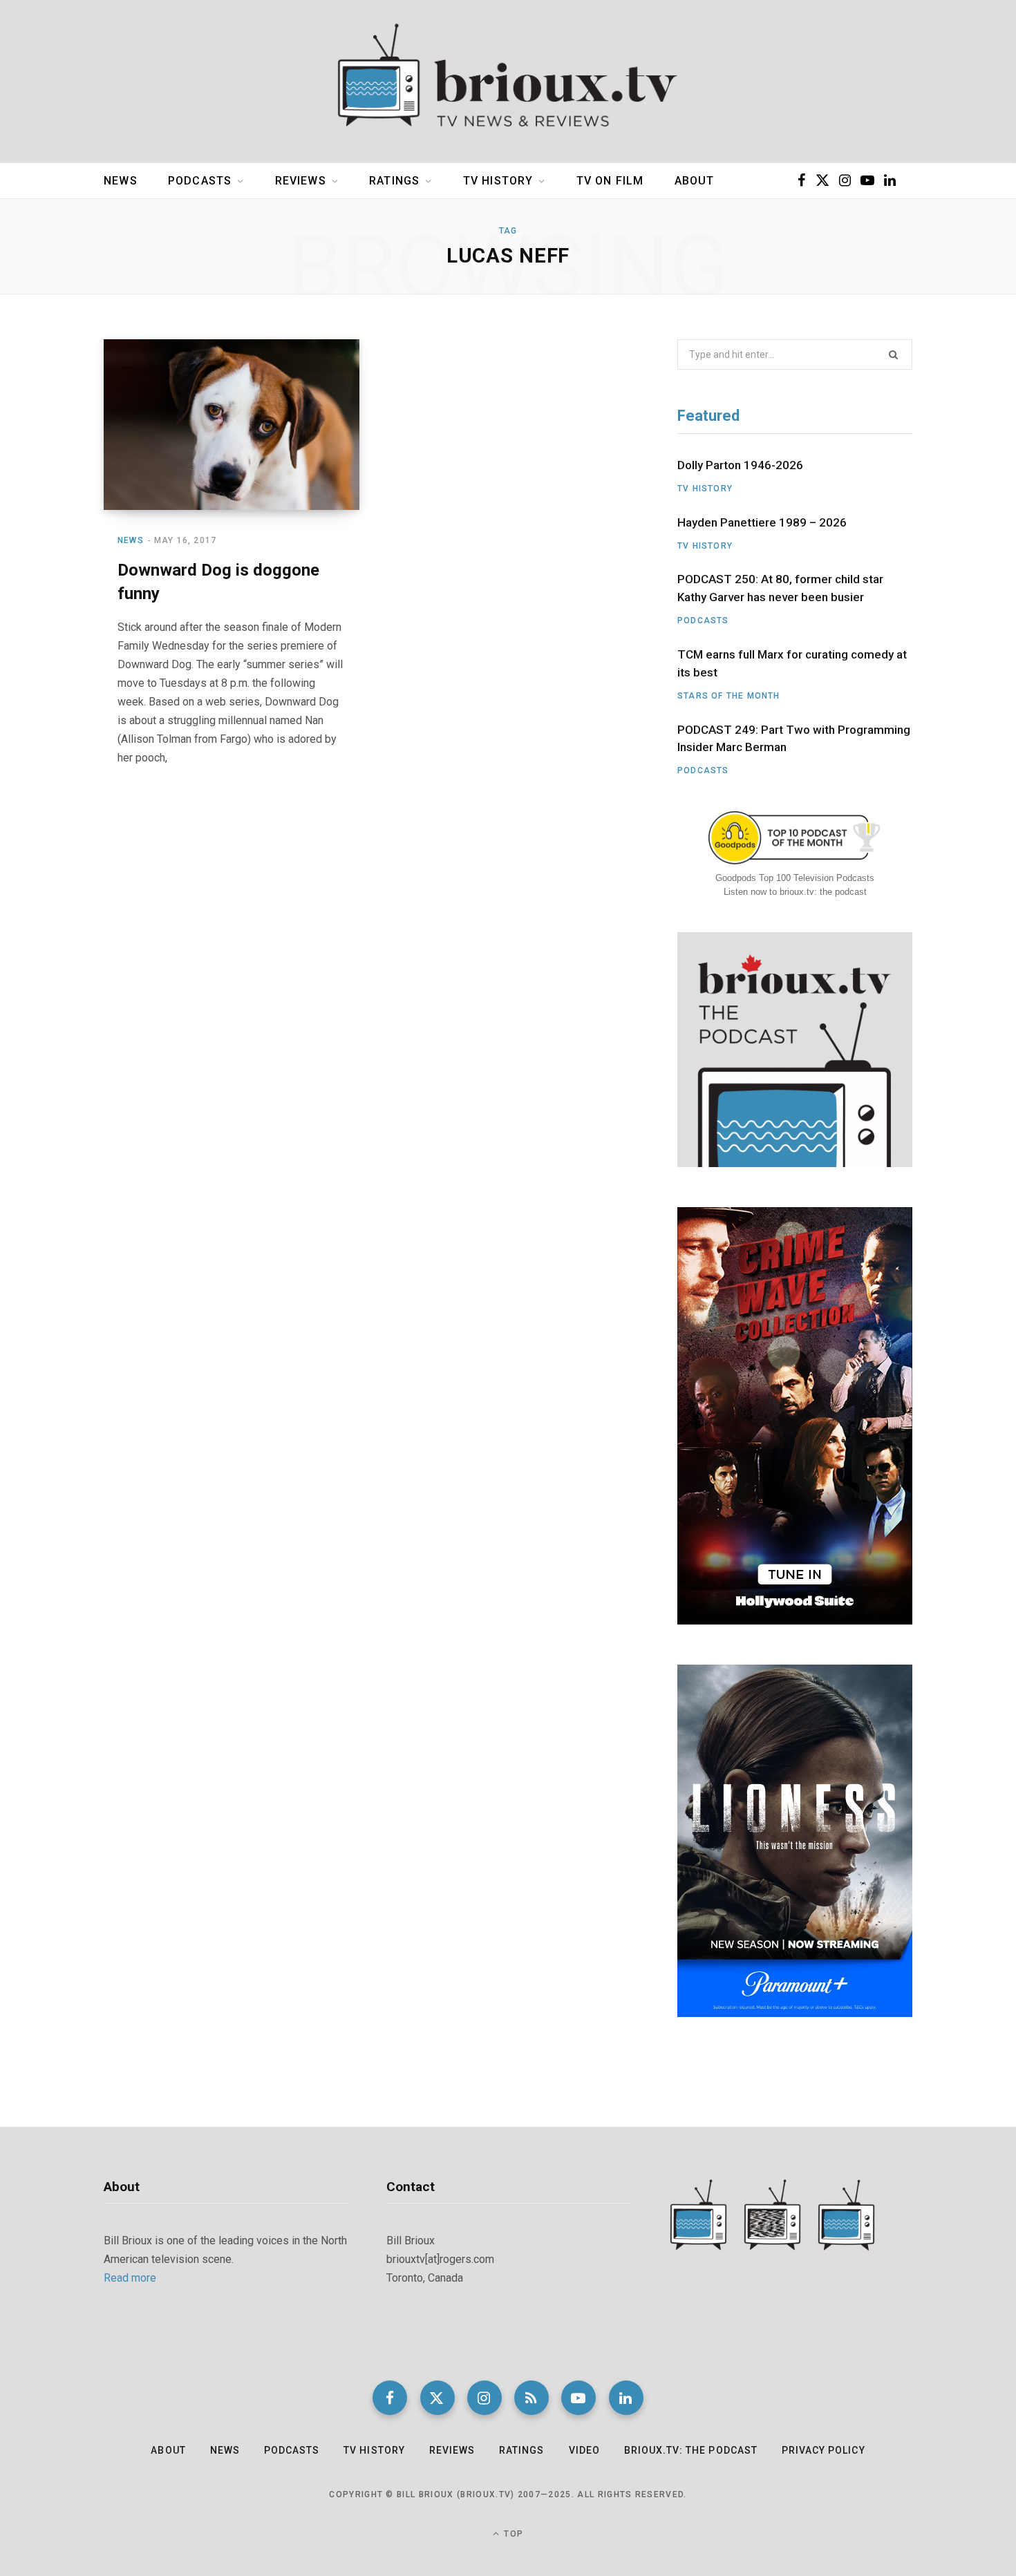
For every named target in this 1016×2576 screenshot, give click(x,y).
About (695, 181)
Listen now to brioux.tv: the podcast (795, 892)
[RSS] (531, 2398)
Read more (130, 2278)
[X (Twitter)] (438, 2398)
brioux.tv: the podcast (691, 2450)
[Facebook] (390, 2398)
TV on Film (610, 181)
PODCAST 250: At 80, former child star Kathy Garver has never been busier (780, 588)
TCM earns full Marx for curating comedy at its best (792, 663)
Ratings (394, 181)
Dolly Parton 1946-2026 (740, 465)
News (121, 181)
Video (584, 2450)
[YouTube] (578, 2398)
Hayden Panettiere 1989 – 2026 (762, 522)
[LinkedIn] (626, 2398)
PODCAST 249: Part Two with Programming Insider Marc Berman (794, 739)
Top (512, 2534)
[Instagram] (485, 2398)
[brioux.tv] (508, 82)
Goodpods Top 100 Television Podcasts (795, 878)
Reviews (301, 181)
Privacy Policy (824, 2450)
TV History (498, 181)
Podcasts (200, 181)
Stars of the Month (729, 696)
